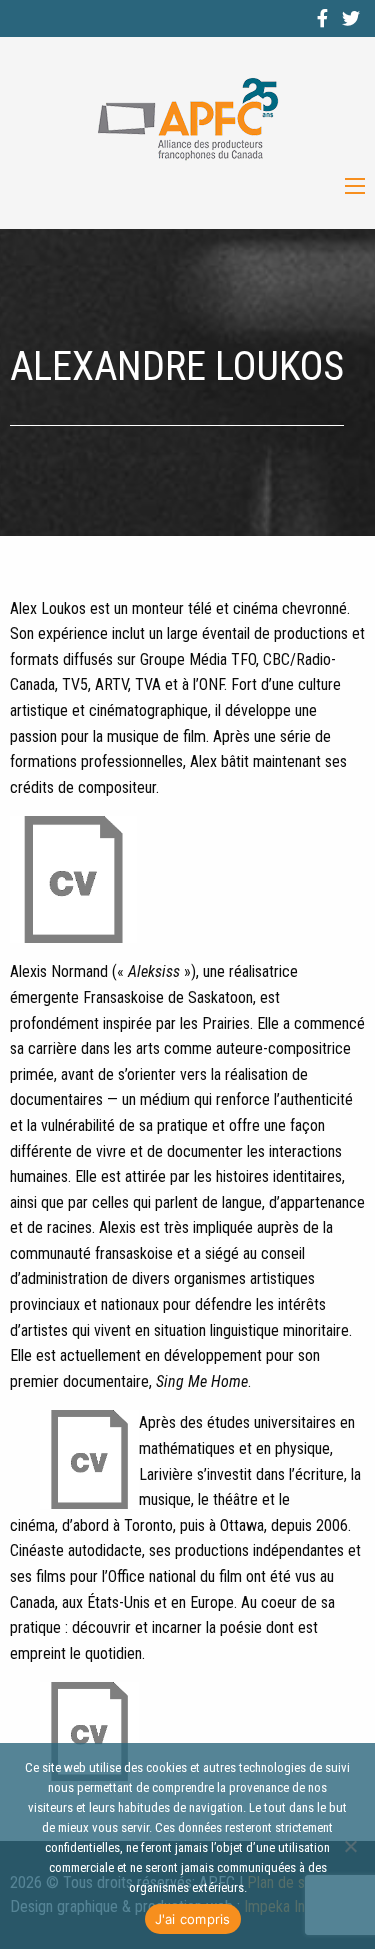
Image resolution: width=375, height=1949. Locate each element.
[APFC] (187, 119)
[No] (350, 1846)
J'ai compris (193, 1919)
